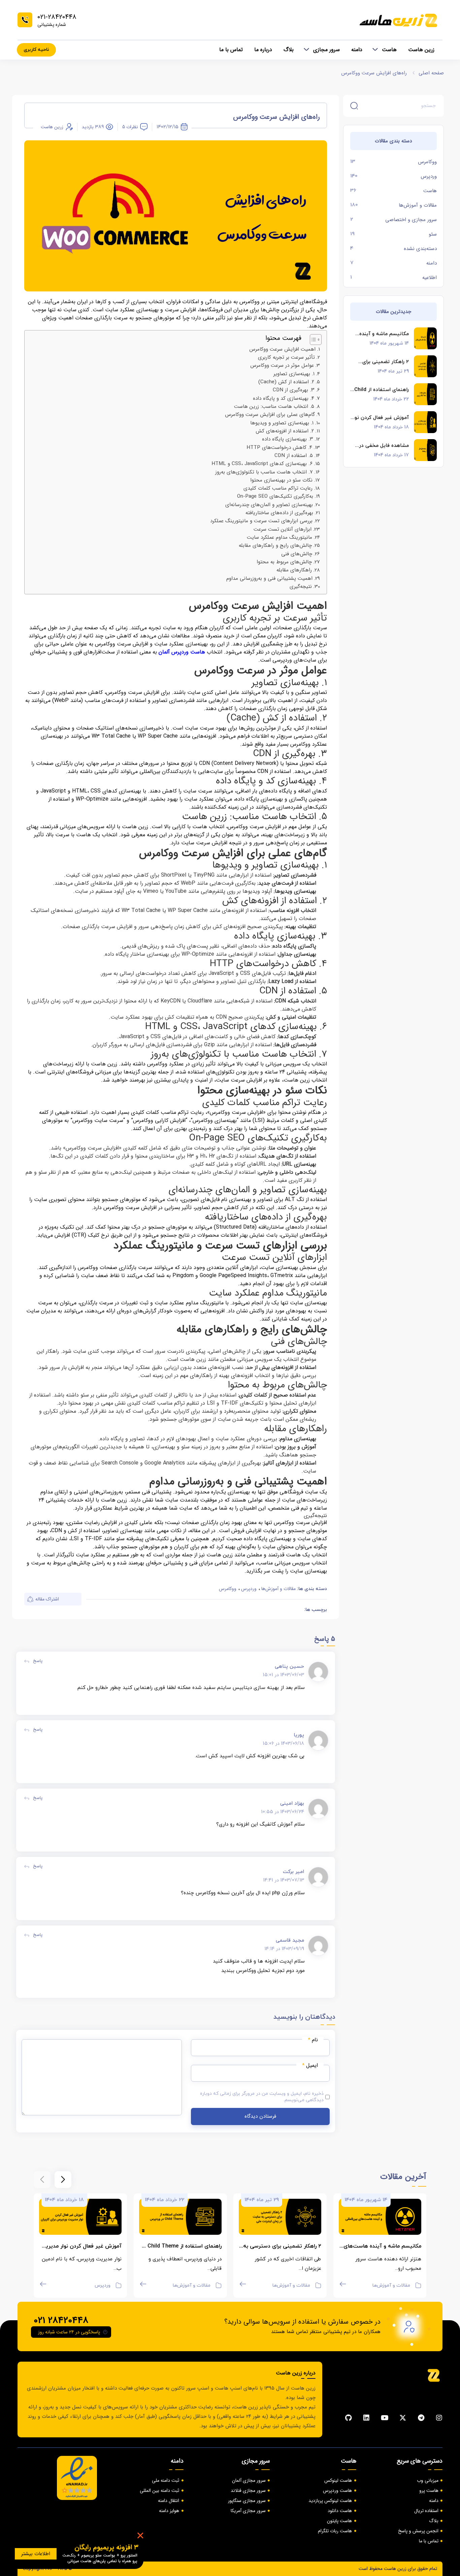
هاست (389, 50)
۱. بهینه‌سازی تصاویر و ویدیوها (282, 423)
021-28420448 (57, 17)
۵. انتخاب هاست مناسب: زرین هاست (274, 407)
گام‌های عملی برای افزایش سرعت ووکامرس (270, 415)
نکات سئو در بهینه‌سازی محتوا (281, 480)
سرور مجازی (326, 50)
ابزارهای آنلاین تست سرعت (283, 529)
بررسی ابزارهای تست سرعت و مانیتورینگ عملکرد (261, 521)
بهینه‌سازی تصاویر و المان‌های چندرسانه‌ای (269, 505)
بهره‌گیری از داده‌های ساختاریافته (279, 513)
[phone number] (25, 20)
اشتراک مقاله (47, 1599)
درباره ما (263, 50)
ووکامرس (427, 162)
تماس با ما (231, 50)
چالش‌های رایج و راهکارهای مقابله (275, 545)
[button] (63, 2180)
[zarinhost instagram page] (439, 2418)
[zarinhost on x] (403, 2418)
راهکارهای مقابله (294, 570)
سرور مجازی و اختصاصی (411, 220)
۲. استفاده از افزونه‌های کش (285, 431)
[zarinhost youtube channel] (385, 2418)
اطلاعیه (430, 278)
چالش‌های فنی (297, 554)
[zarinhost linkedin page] (366, 2418)
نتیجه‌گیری (301, 587)
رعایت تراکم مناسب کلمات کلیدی (278, 488)
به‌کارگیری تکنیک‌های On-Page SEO (275, 496)
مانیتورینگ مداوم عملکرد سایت (280, 537)
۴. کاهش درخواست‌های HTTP (279, 448)
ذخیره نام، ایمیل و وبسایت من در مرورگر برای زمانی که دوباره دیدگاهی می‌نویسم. (262, 2097)
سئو (433, 234)
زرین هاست (421, 50)
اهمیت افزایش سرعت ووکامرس (282, 349)
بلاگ (289, 50)
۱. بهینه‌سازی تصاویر (294, 374)
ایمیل (310, 2066)
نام (313, 2040)
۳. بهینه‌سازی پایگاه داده (288, 439)
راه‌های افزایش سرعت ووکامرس (374, 73)
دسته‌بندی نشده (420, 249)
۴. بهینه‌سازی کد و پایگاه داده (284, 398)
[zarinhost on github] (348, 2418)
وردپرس (429, 176)
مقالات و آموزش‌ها (418, 205)
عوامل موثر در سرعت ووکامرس (282, 365)
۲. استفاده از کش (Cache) (286, 382)
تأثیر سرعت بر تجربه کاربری (286, 357)
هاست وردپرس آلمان (182, 652)
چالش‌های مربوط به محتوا (284, 562)
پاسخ (38, 1661)
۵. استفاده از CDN (294, 456)
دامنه (357, 50)
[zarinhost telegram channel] (421, 2418)
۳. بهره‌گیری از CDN (294, 390)
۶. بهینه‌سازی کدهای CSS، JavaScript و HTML (262, 464)
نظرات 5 (130, 127)
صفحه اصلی (431, 73)
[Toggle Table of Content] (312, 340)
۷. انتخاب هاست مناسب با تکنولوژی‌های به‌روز (264, 472)
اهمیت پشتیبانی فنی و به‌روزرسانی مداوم (269, 578)
